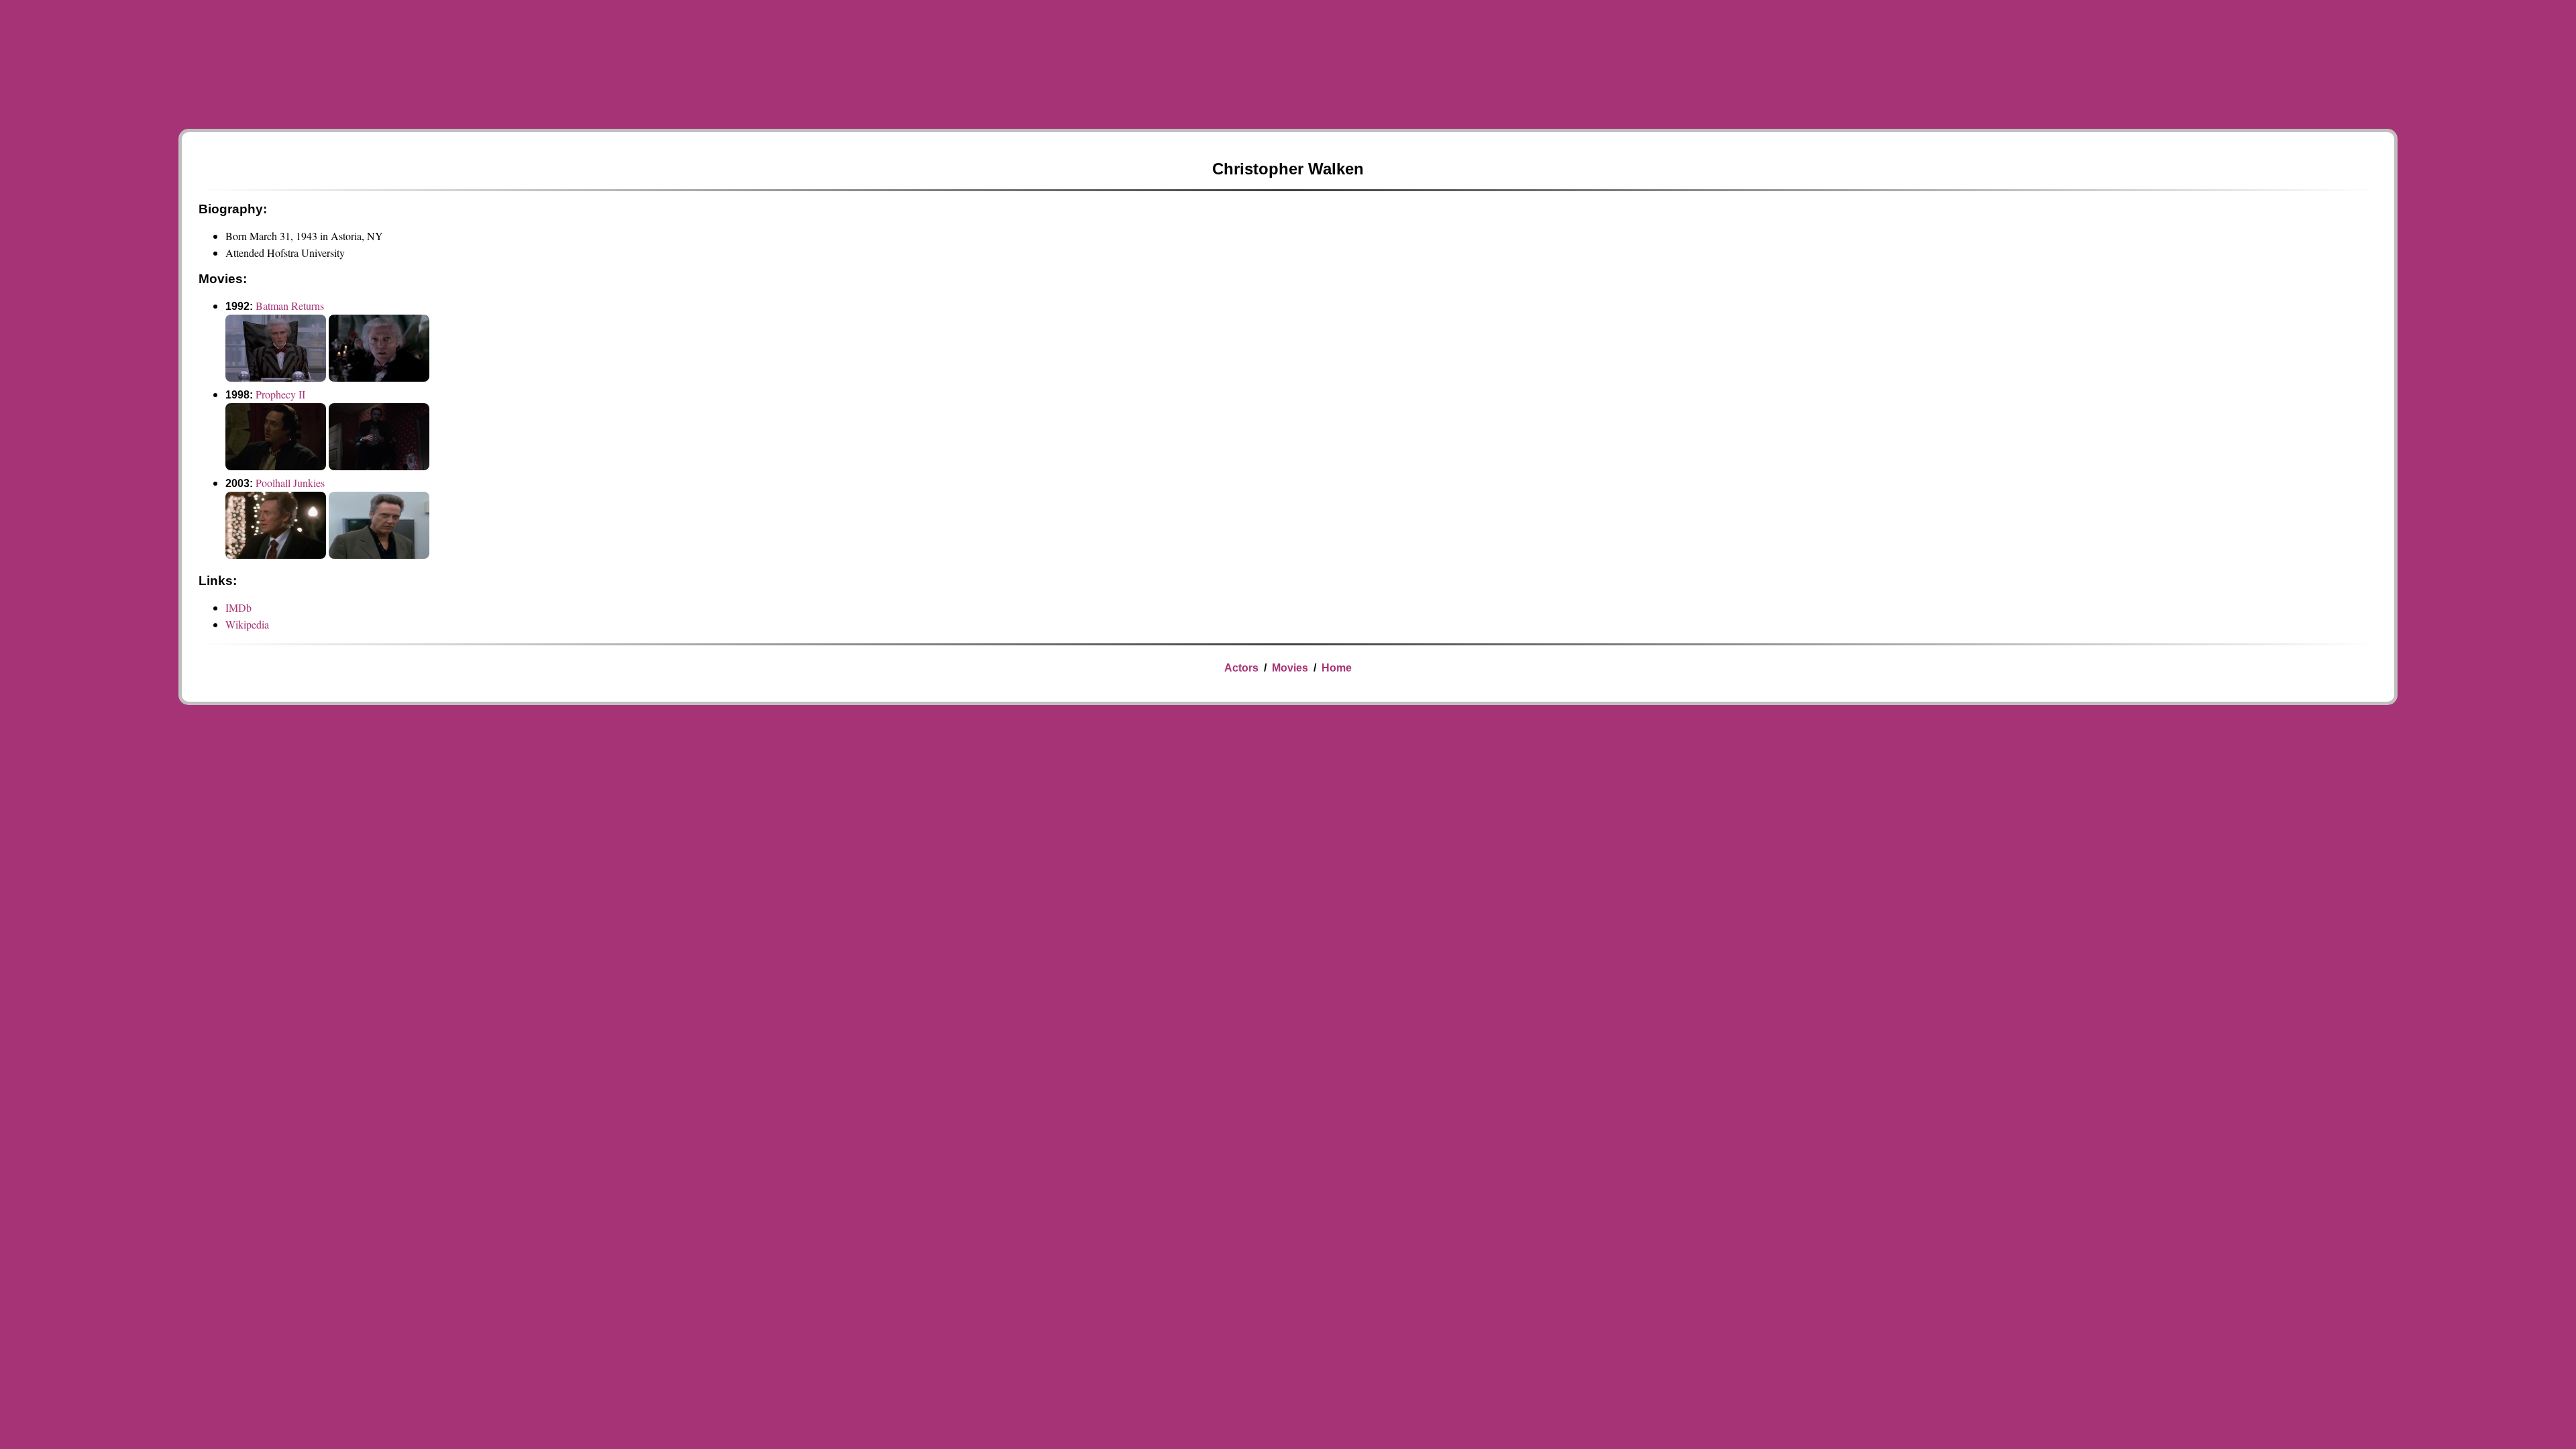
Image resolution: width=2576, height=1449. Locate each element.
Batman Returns (290, 306)
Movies (1290, 668)
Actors (1241, 668)
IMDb (238, 607)
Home (1337, 668)
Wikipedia (247, 624)
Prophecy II (280, 394)
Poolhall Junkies (290, 483)
